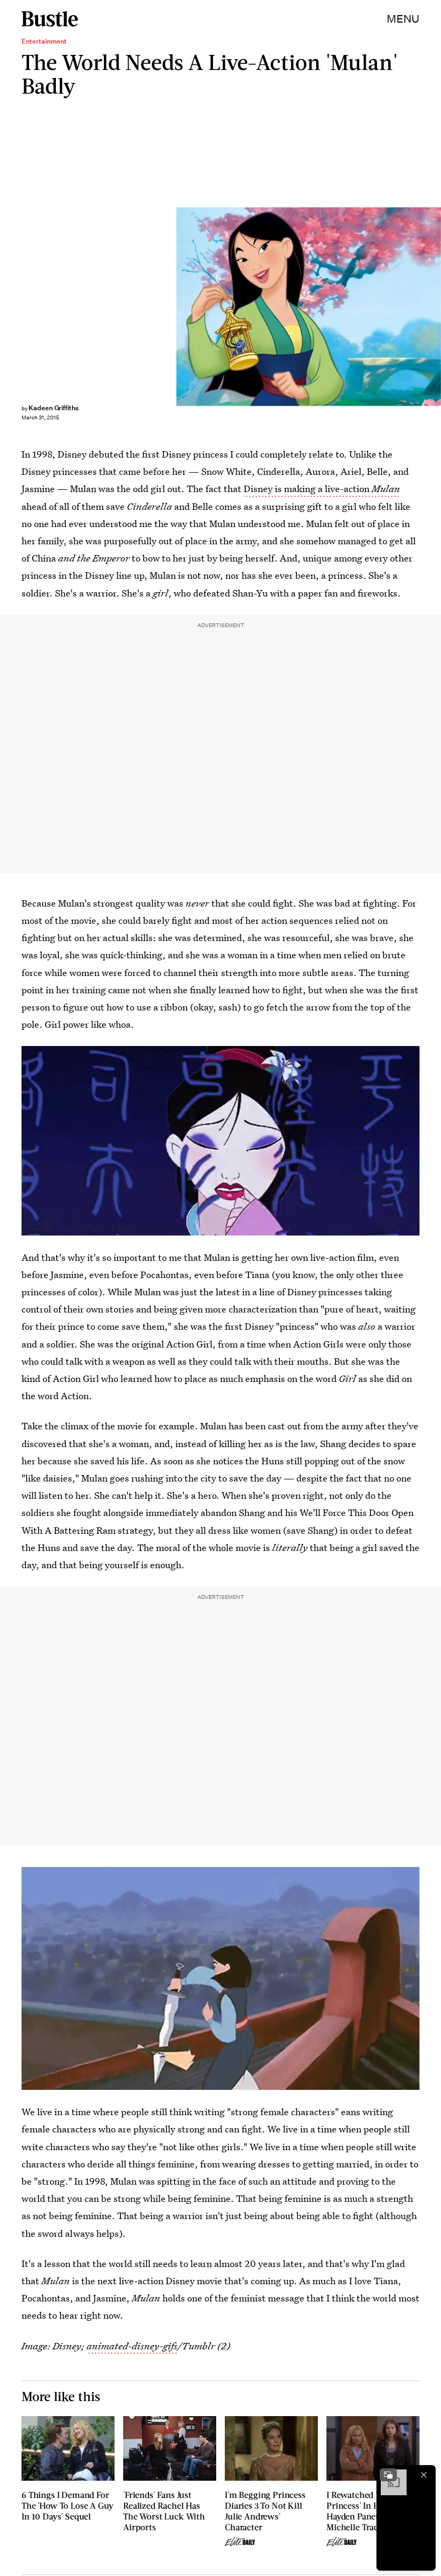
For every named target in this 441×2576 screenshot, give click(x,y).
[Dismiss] (424, 2475)
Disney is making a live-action (322, 489)
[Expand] (388, 2475)
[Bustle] (50, 19)
